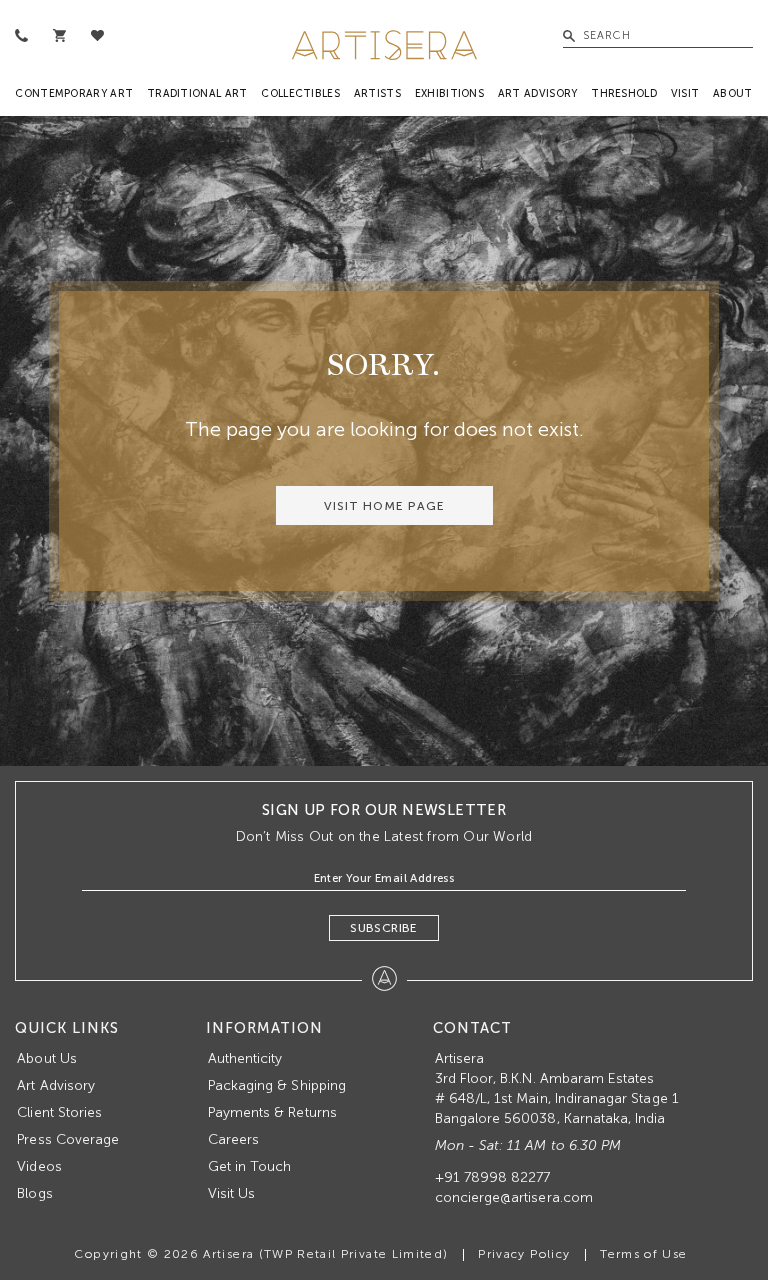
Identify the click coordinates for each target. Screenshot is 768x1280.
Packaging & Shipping (277, 1085)
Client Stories (59, 1112)
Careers (233, 1139)
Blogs (34, 1193)
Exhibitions (449, 93)
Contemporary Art (74, 93)
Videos (39, 1166)
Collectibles (300, 93)
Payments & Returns (272, 1112)
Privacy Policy (524, 1254)
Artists (377, 93)
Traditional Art (197, 93)
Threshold (624, 93)
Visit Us (231, 1193)
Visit (685, 93)
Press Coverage (68, 1139)
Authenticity (245, 1058)
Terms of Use (643, 1254)
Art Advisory (538, 93)
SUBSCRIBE (384, 928)
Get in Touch (250, 1166)
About (733, 93)
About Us (46, 1058)
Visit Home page (384, 506)
